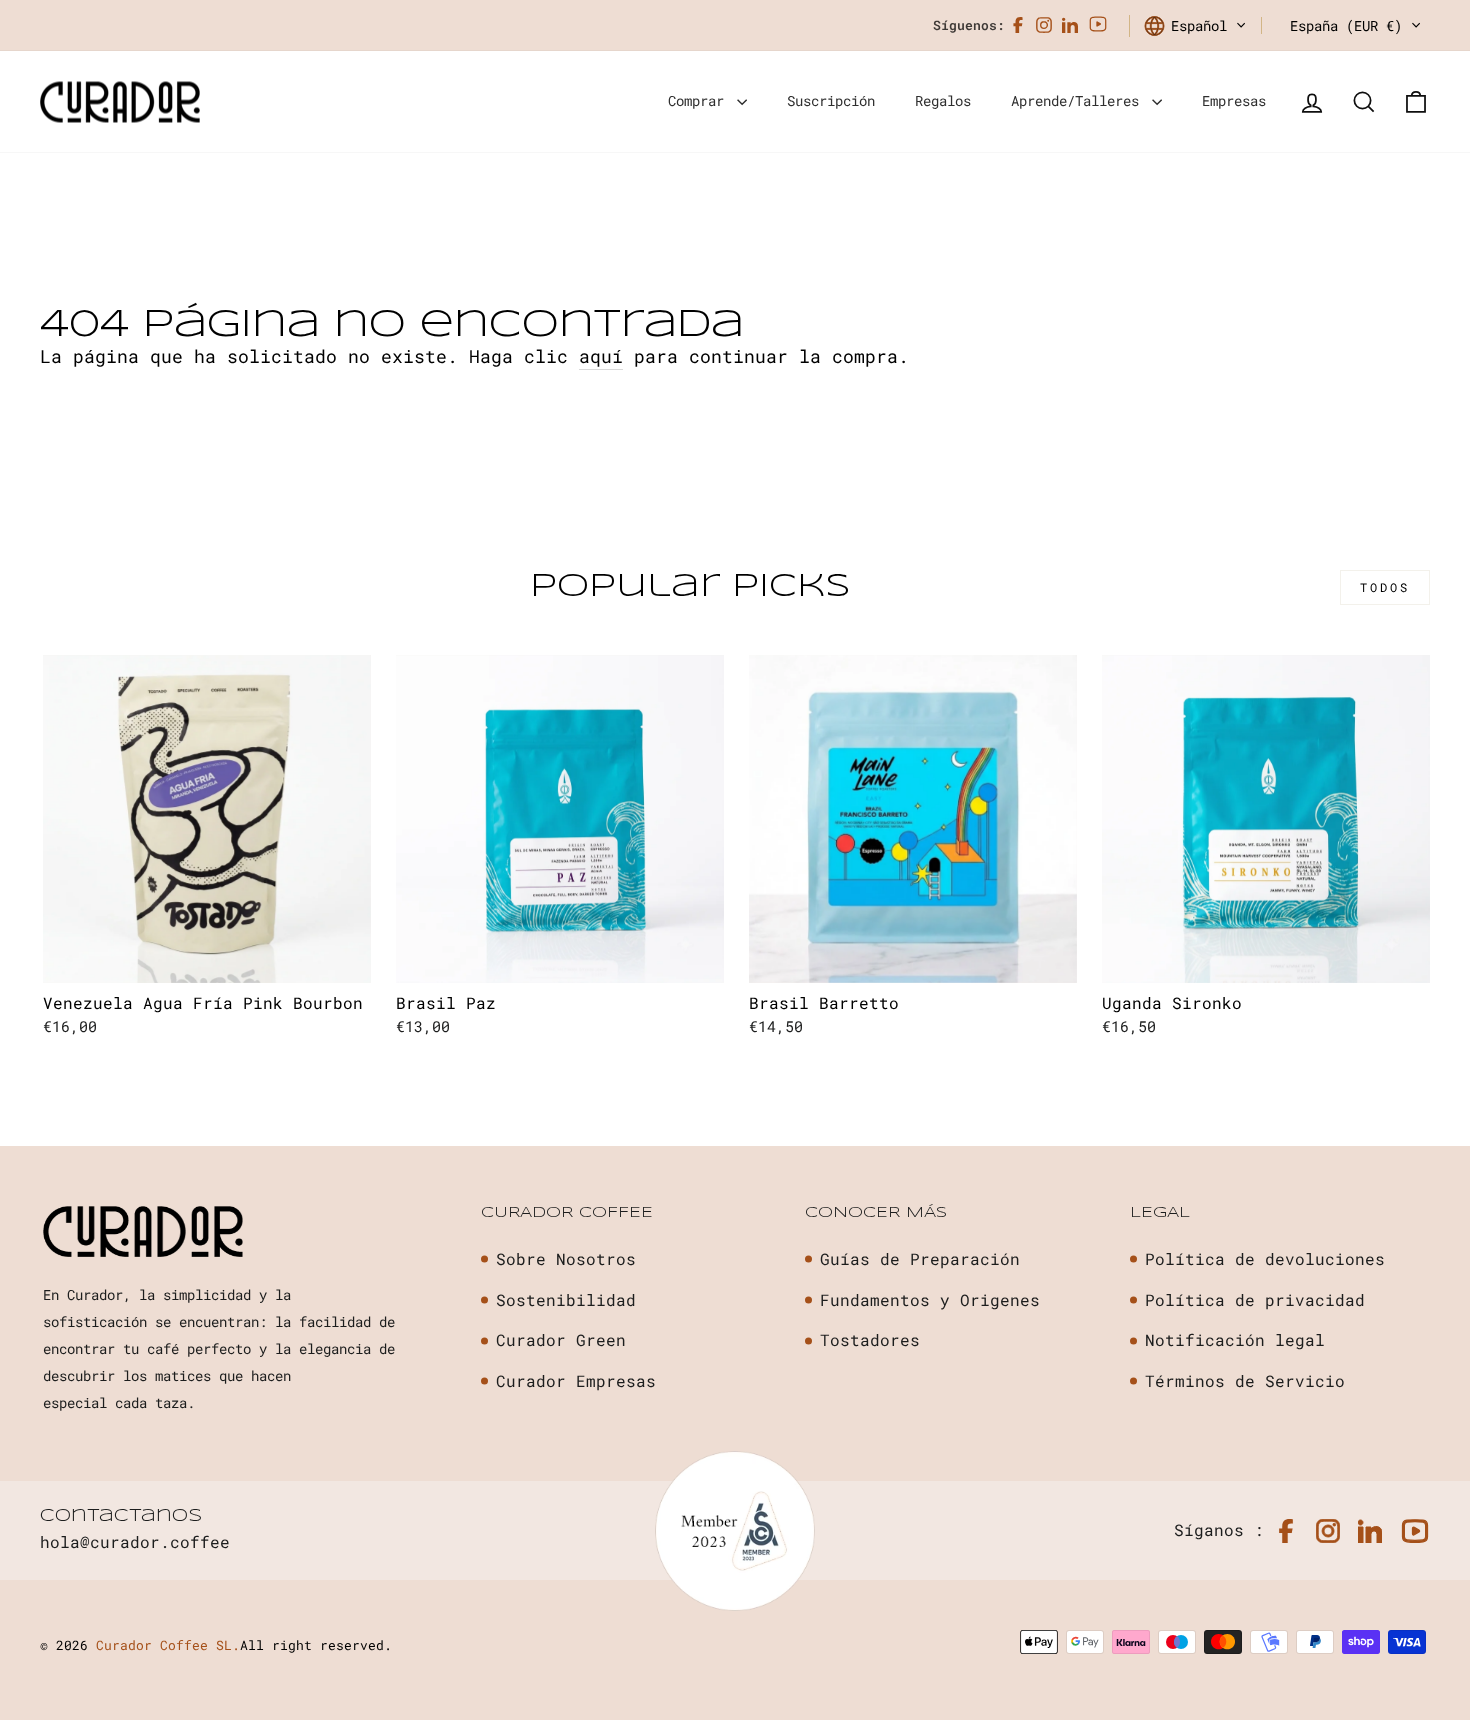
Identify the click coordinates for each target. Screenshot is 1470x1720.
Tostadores (870, 1339)
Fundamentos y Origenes (930, 1299)
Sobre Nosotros (566, 1258)
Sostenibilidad (566, 1299)
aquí (601, 356)
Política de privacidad (1255, 1299)
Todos (1385, 587)
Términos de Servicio (1245, 1380)
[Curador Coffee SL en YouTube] (1098, 25)
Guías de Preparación (920, 1258)
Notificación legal (1235, 1339)
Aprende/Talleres (1079, 100)
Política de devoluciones (1265, 1258)
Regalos (943, 100)
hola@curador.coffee (135, 1541)
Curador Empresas (576, 1380)
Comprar (700, 100)
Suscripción (831, 100)
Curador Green (561, 1339)
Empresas (1234, 100)
